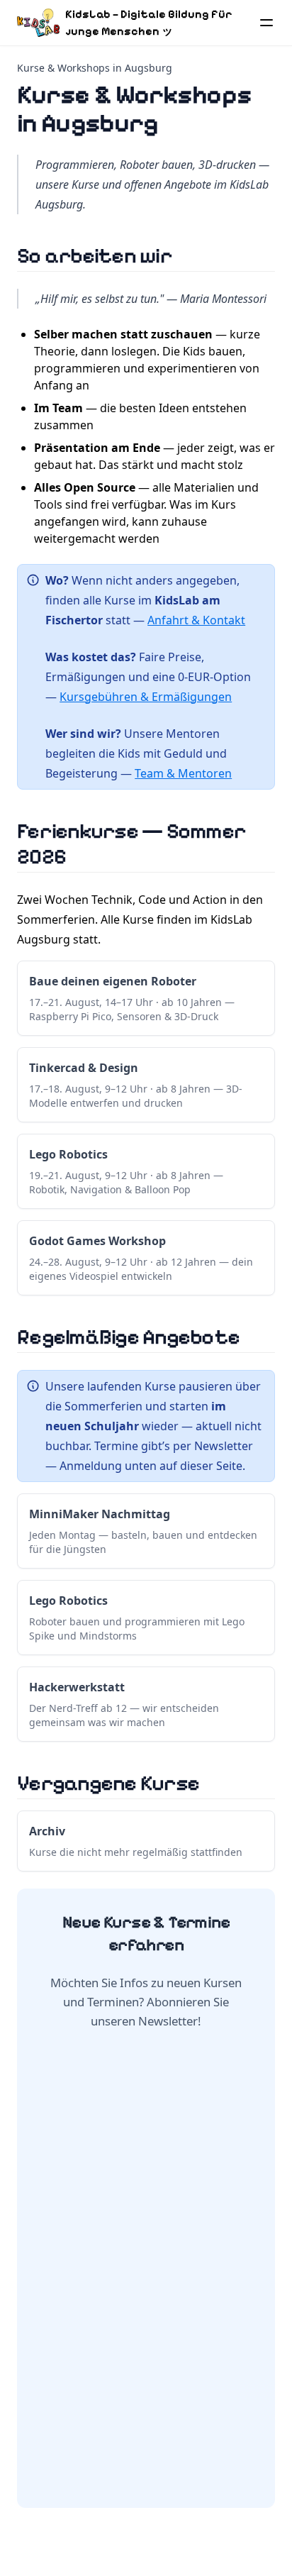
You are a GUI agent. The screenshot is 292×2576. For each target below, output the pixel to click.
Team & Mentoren (183, 773)
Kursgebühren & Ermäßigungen (146, 697)
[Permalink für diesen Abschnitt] (189, 255)
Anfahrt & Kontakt (196, 620)
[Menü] (266, 23)
